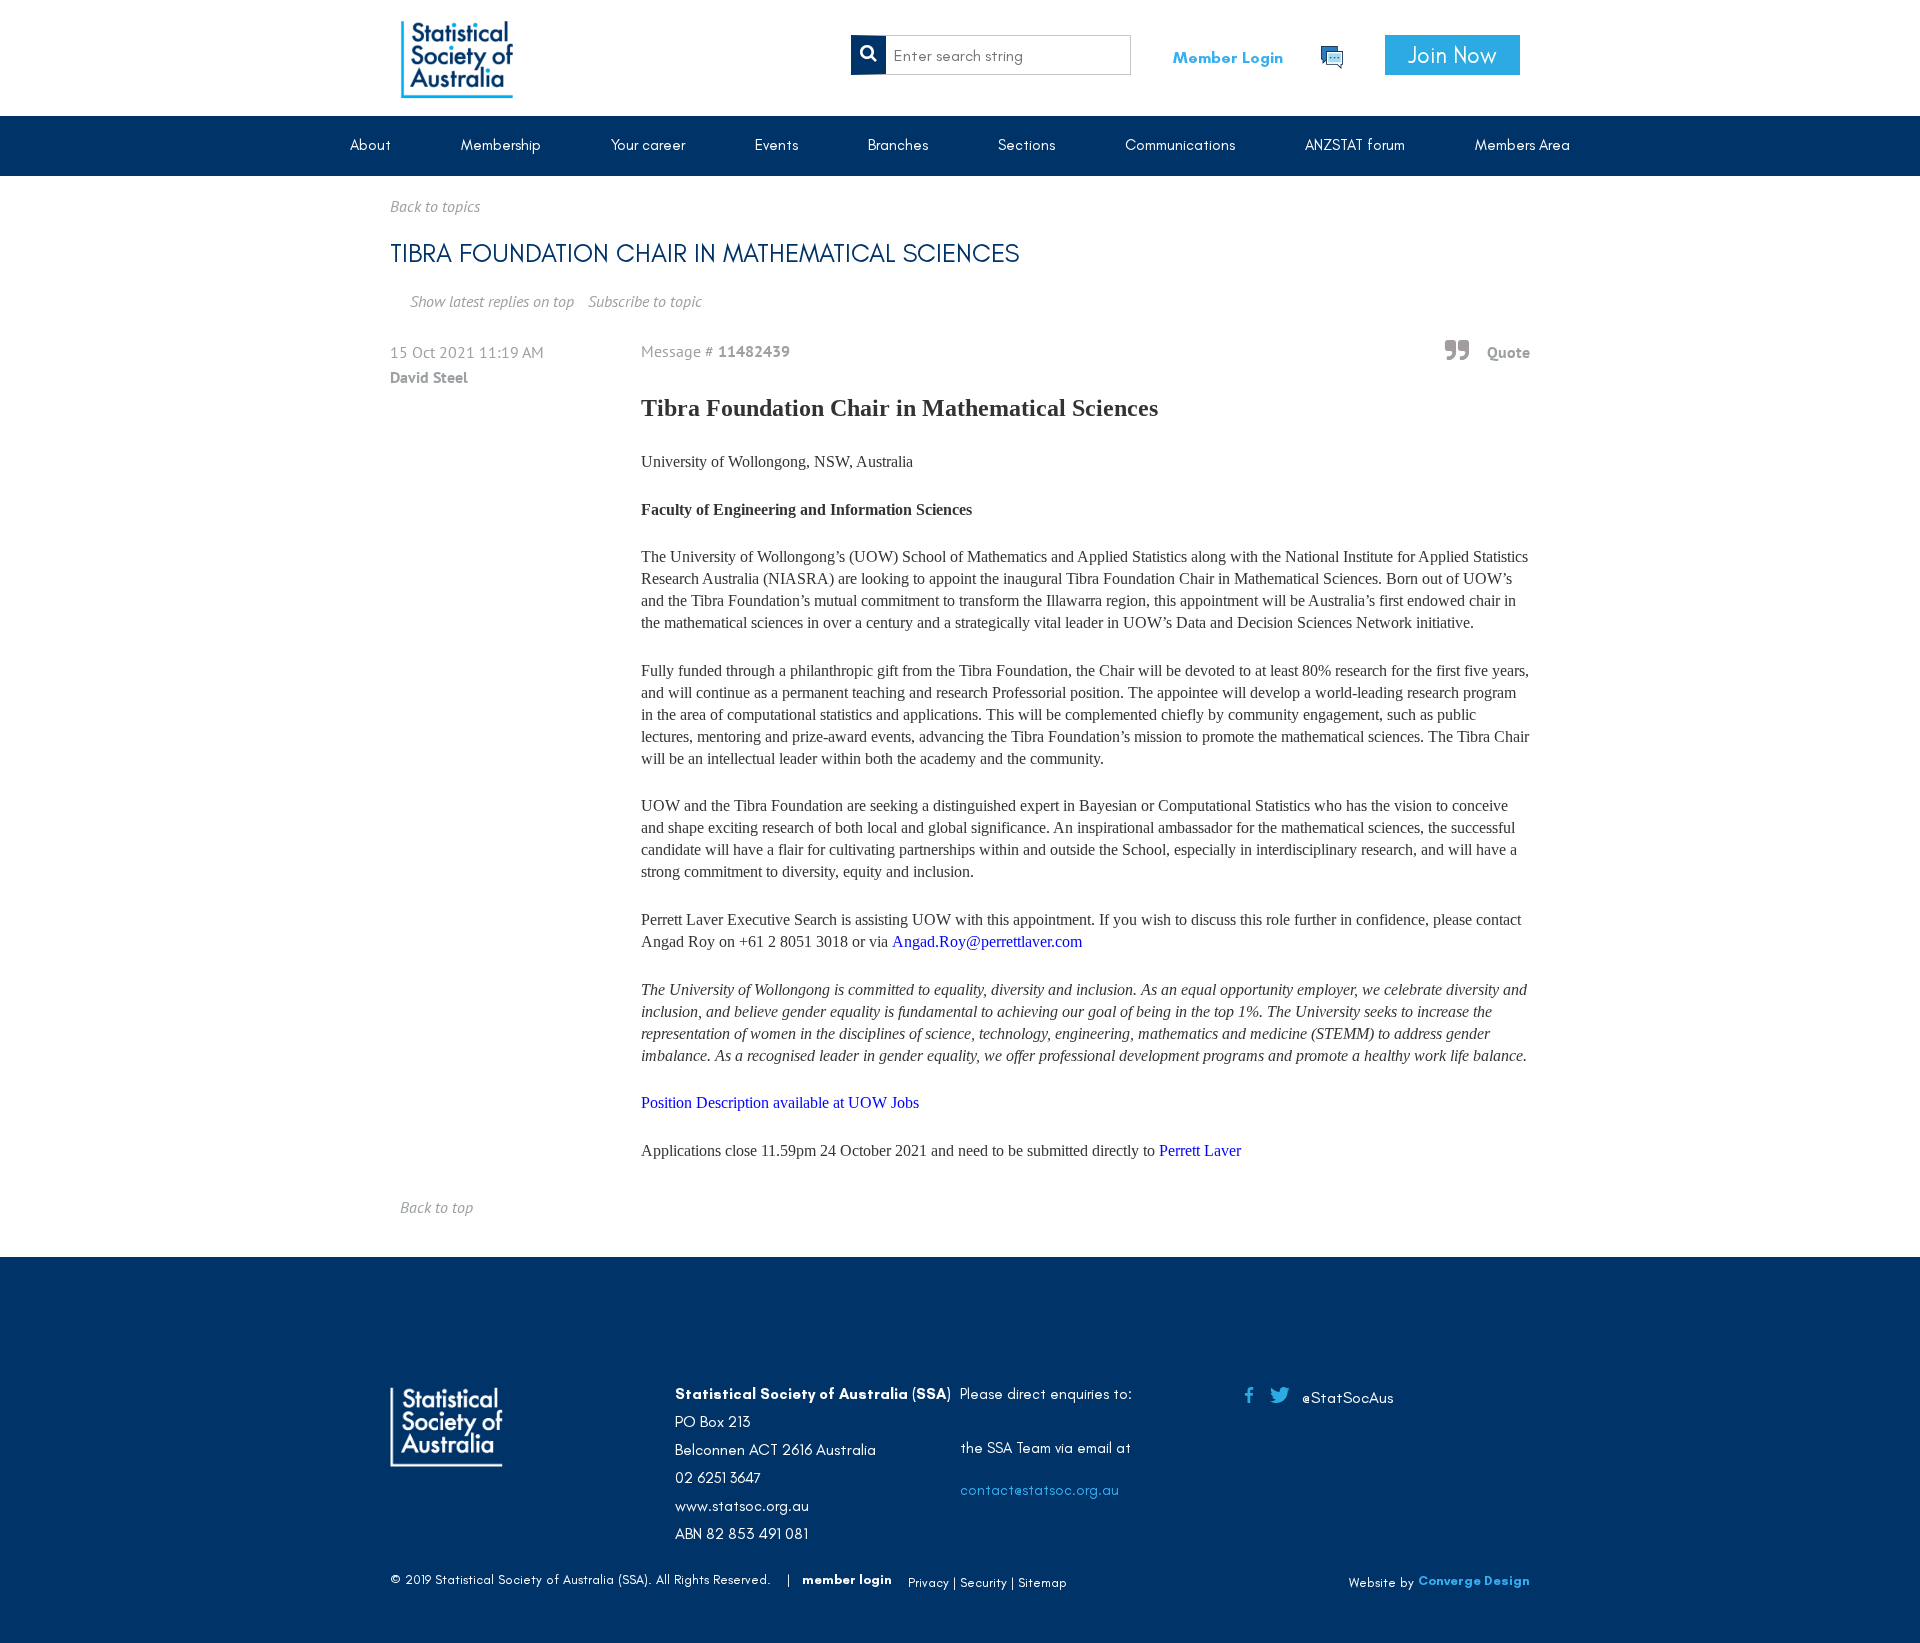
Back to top (436, 1207)
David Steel (429, 377)
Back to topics (435, 206)
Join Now (1452, 55)
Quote (1508, 352)
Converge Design (1474, 1580)
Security (983, 1582)
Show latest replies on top (492, 301)
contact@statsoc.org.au (1039, 1490)
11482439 (754, 351)
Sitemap (1042, 1582)
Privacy (928, 1582)
